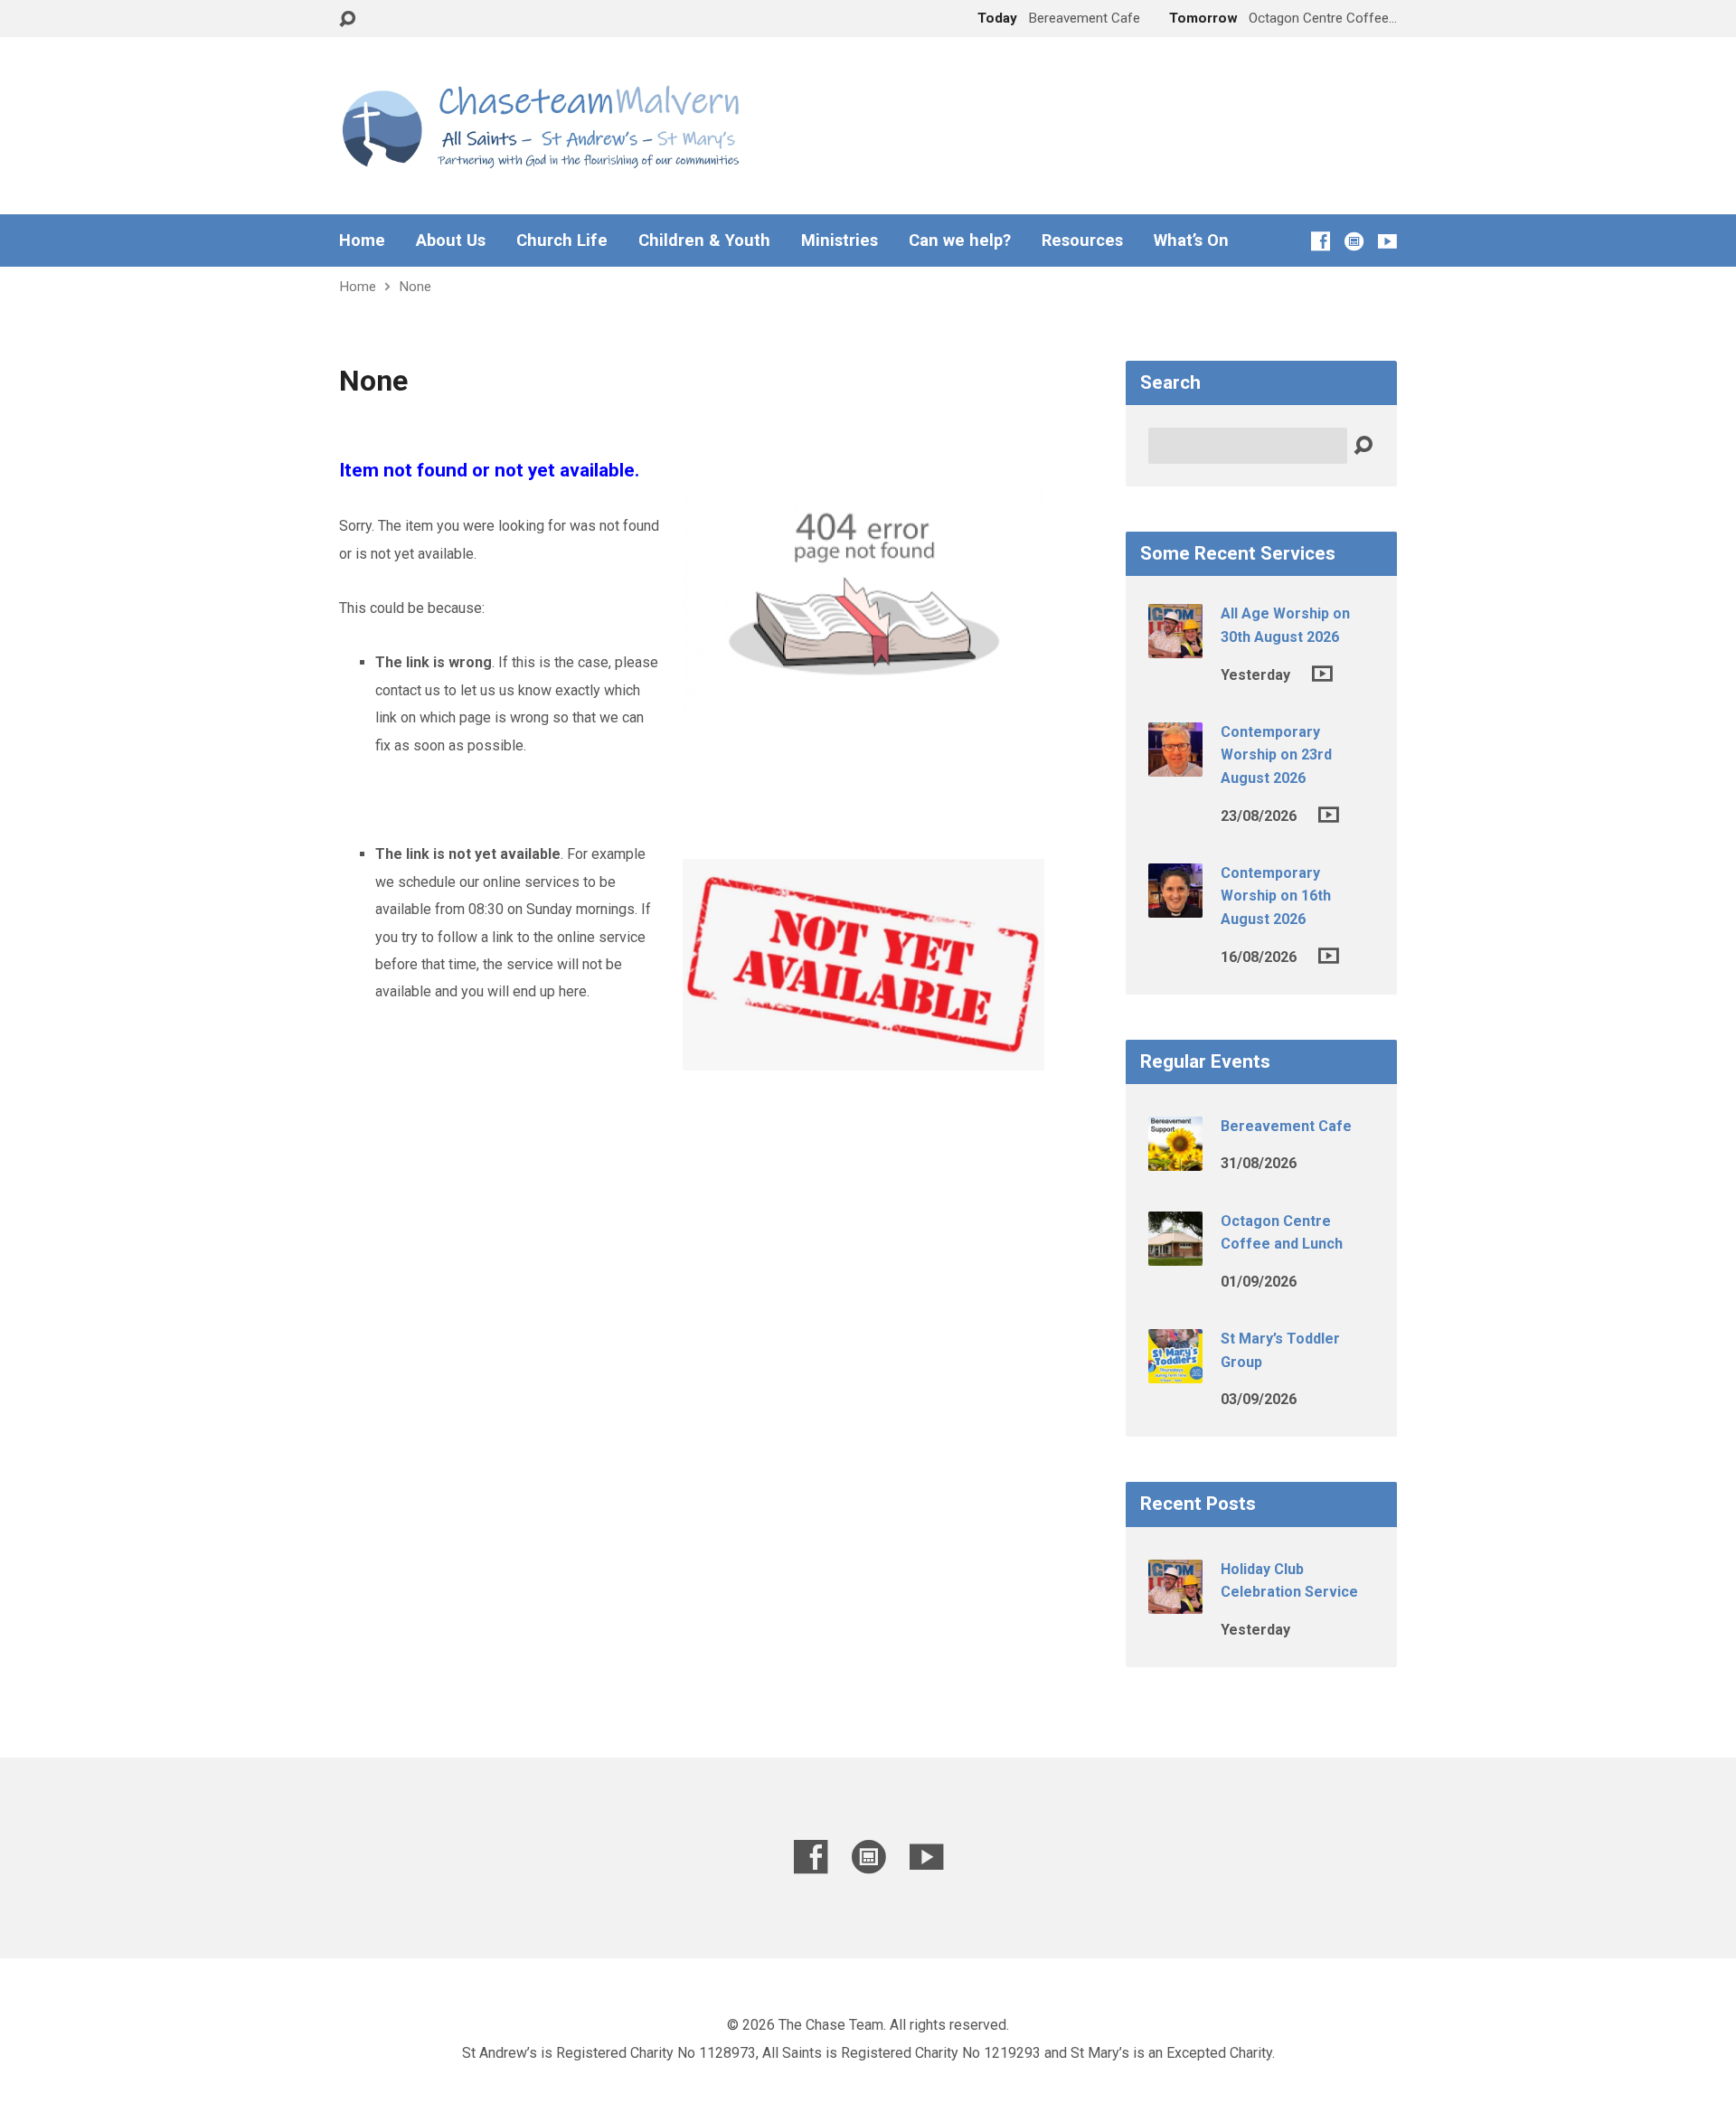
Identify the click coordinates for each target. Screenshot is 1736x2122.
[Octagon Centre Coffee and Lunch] (1175, 1253)
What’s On (1191, 240)
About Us (451, 240)
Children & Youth (704, 240)
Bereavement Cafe (1286, 1126)
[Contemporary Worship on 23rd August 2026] (1175, 764)
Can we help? (960, 240)
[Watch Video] (1322, 674)
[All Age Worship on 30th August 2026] (1175, 646)
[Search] (1363, 446)
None (415, 287)
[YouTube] (1387, 241)
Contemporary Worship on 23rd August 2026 (1276, 755)
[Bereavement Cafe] (1175, 1159)
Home (362, 240)
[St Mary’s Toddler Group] (1175, 1371)
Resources (1082, 240)
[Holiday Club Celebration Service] (1175, 1601)
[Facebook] (1321, 241)
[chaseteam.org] (1354, 241)
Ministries (840, 240)
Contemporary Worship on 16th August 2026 (1276, 896)
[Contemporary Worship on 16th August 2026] (1175, 905)
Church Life (562, 240)
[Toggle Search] (347, 19)
